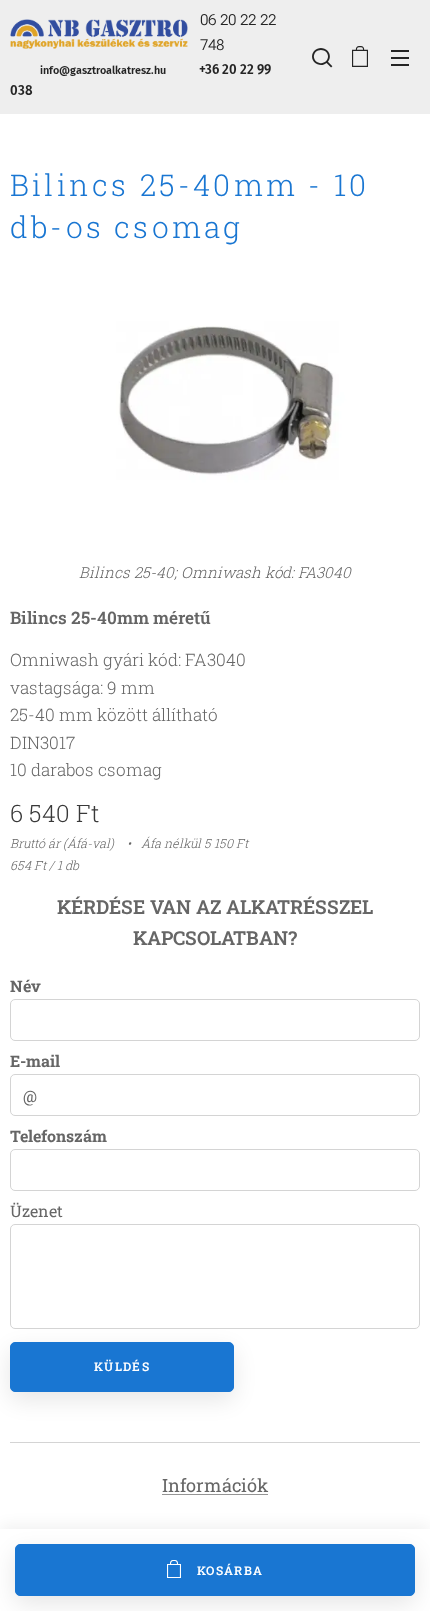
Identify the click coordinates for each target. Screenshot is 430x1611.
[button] (320, 57)
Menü (400, 57)
